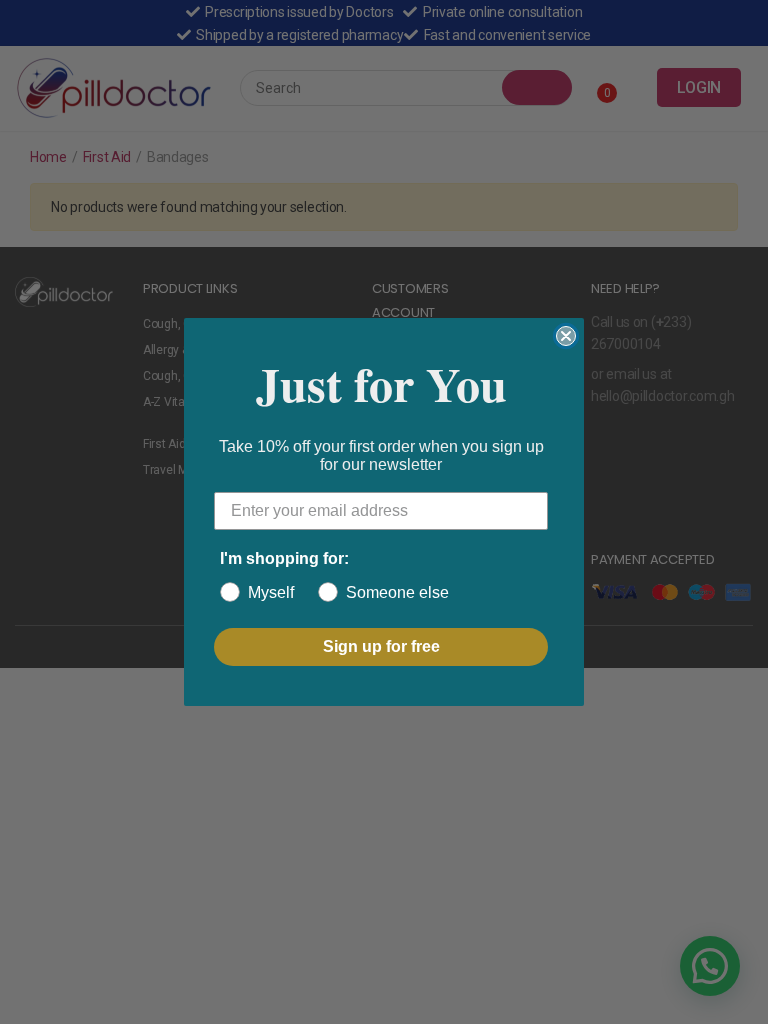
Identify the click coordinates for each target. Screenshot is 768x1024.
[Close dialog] (566, 336)
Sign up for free (381, 646)
